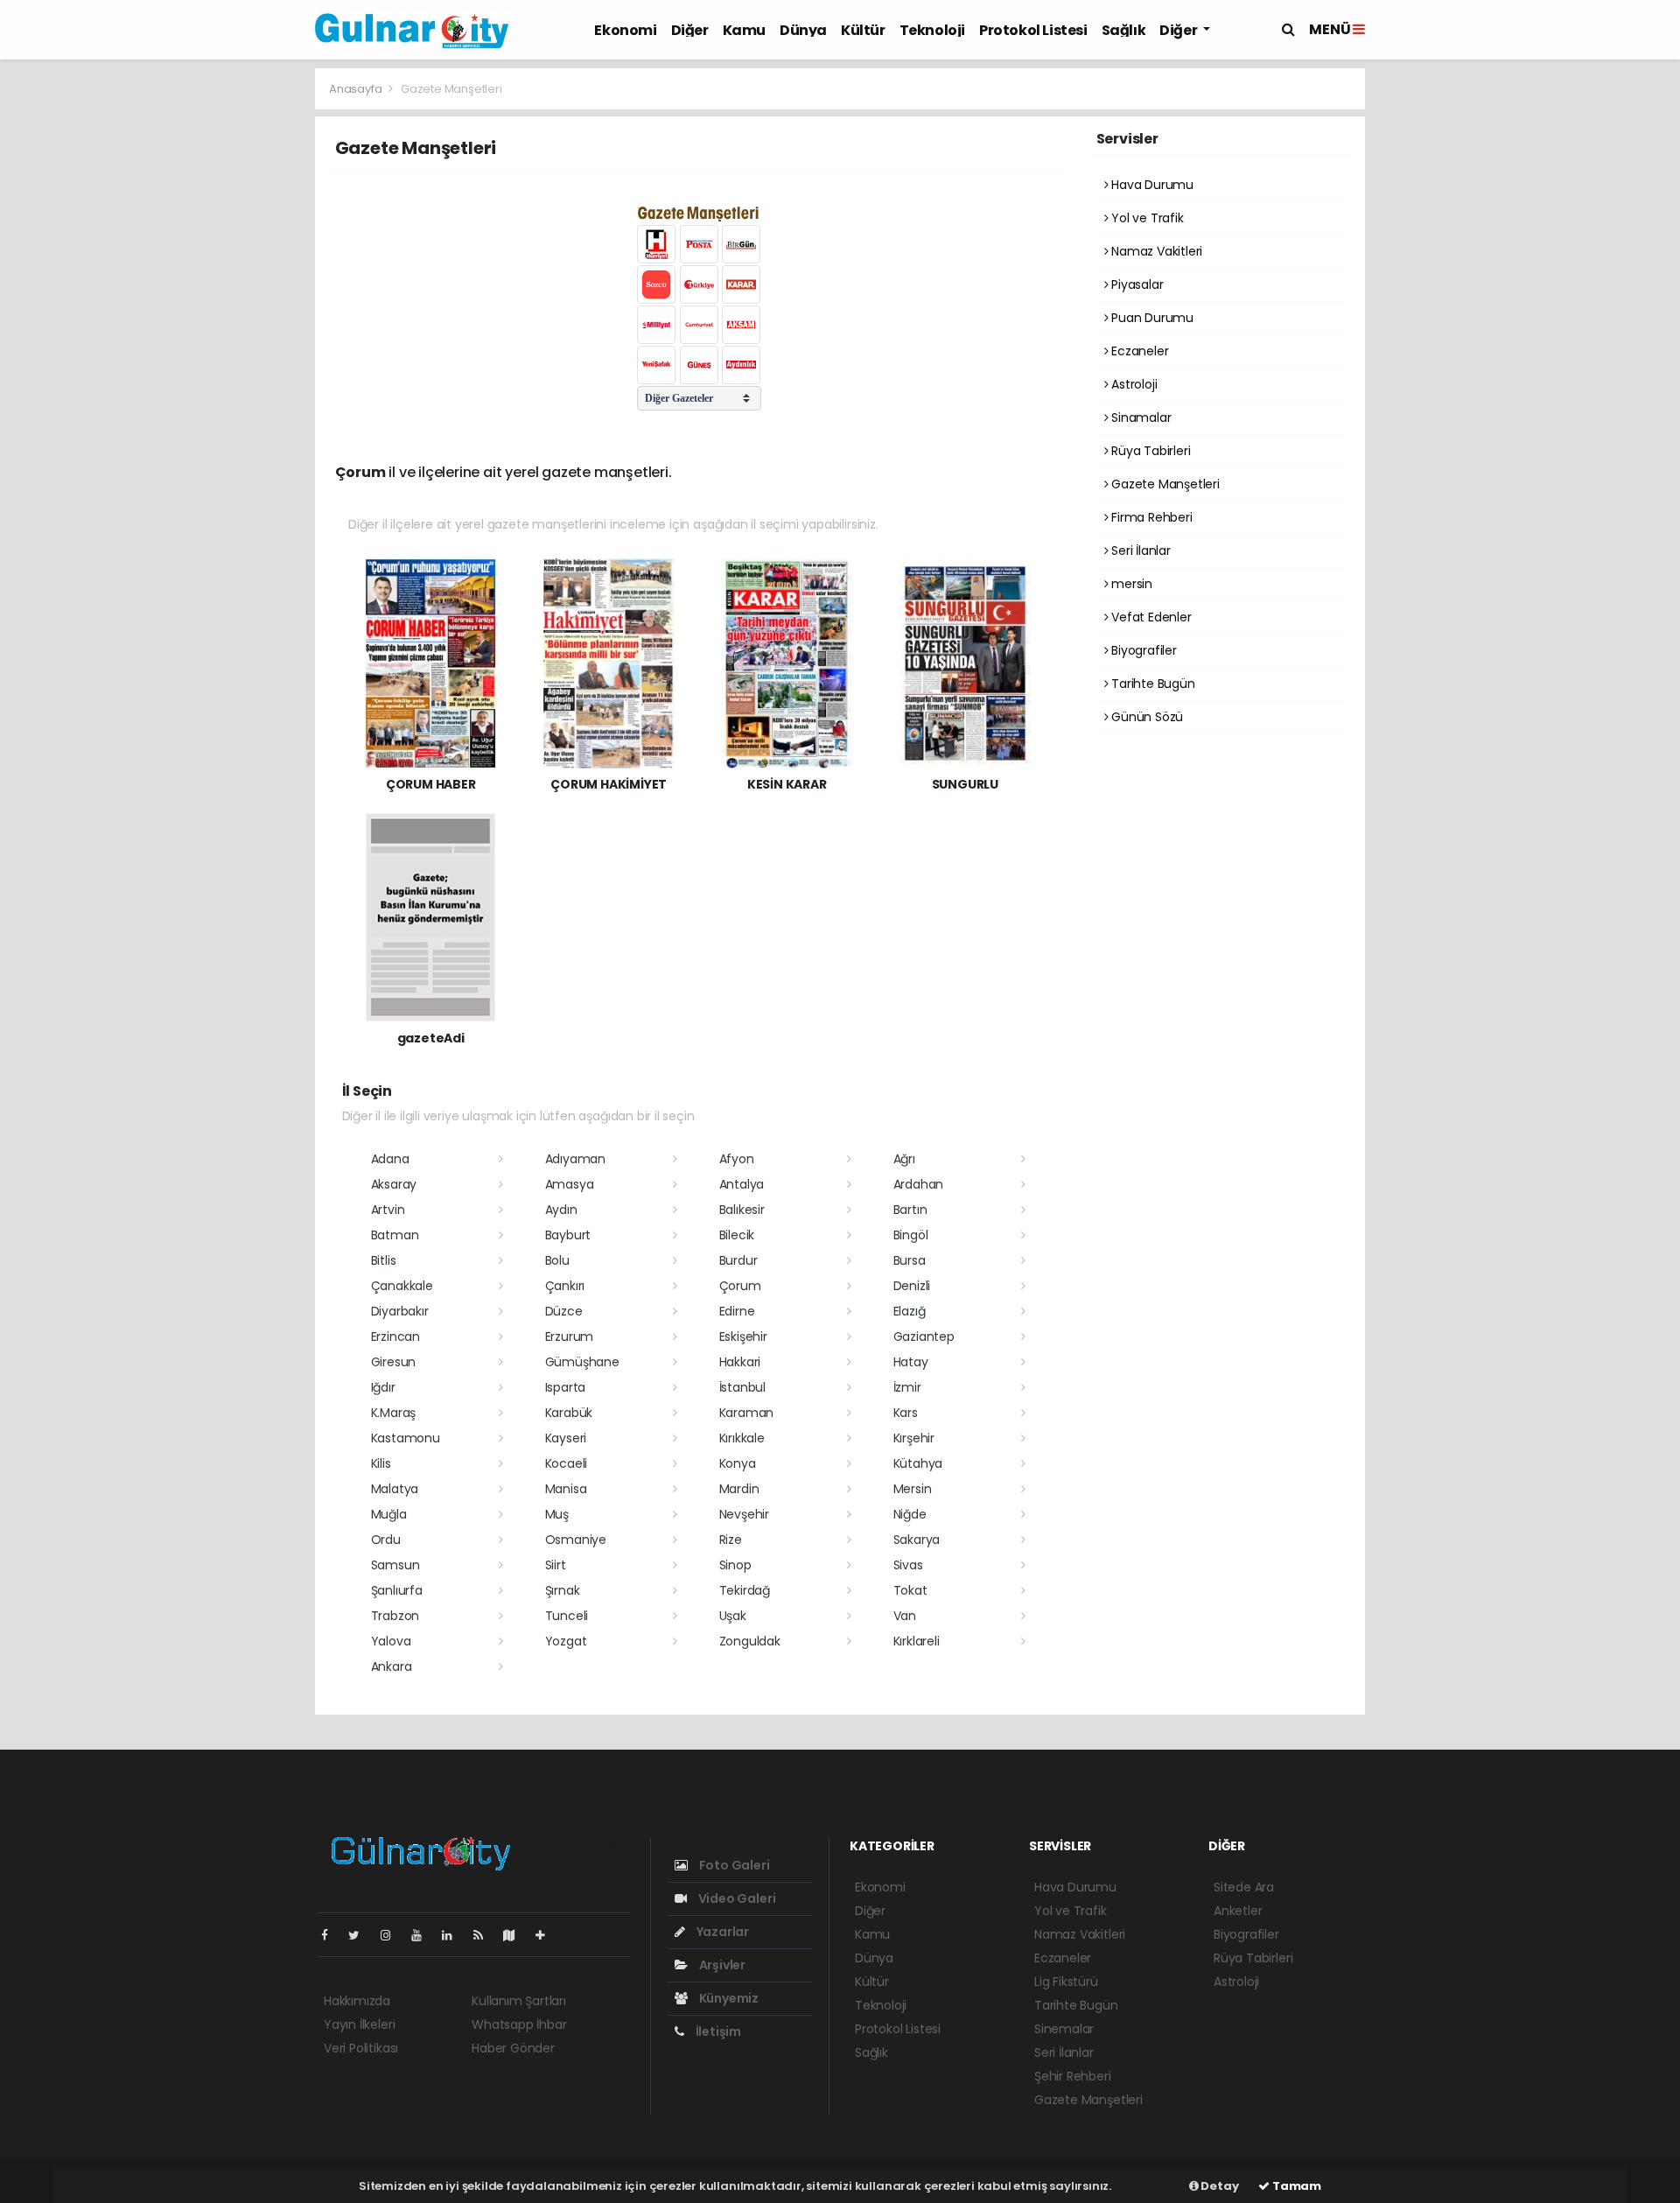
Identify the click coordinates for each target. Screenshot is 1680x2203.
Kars (906, 1413)
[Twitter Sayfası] (361, 1935)
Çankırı (565, 1286)
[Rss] (485, 1935)
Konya (738, 1463)
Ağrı (904, 1159)
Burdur (738, 1260)
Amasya (570, 1184)
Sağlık (1124, 30)
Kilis (381, 1463)
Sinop (735, 1565)
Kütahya (918, 1463)
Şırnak (563, 1590)
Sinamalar (1139, 417)
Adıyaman (575, 1159)
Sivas (908, 1565)
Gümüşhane (582, 1362)
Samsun (395, 1565)
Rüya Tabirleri (1149, 451)
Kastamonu (406, 1438)
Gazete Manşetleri (1164, 484)
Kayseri (566, 1438)
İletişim (717, 2031)
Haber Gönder (513, 2048)
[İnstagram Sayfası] (393, 1935)
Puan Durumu (1151, 318)
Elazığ (910, 1311)
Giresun (394, 1362)
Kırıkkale (742, 1438)
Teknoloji (932, 30)
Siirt (556, 1565)
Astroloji (1132, 384)
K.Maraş (394, 1413)
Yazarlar (721, 1932)
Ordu (386, 1540)
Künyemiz (728, 1998)
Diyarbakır (400, 1311)
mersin (1130, 584)
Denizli (912, 1286)
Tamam (1295, 2186)
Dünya (803, 30)
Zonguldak (750, 1641)
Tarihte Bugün (1151, 684)
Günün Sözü (1145, 717)
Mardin (739, 1489)
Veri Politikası (361, 2048)
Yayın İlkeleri (359, 2024)
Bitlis (384, 1260)
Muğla (389, 1514)
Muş (557, 1514)
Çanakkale (402, 1286)
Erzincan (395, 1337)
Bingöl (911, 1235)
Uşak (733, 1616)
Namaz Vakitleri (1155, 251)
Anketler (1238, 1911)
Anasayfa (357, 89)
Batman (395, 1235)
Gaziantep (924, 1337)
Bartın (910, 1210)
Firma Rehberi (1150, 517)
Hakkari (740, 1362)
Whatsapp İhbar (519, 2024)
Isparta (566, 1387)
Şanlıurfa (397, 1590)
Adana (390, 1159)
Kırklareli (917, 1641)
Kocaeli (567, 1463)
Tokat (910, 1590)
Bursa (910, 1260)
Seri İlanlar (1139, 551)
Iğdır (383, 1387)
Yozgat (566, 1641)
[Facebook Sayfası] (332, 1935)
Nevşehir (744, 1514)
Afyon (737, 1159)
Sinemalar (1064, 2029)
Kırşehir (914, 1438)
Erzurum (570, 1337)
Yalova (391, 1641)
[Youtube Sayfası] (423, 1935)
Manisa (566, 1489)
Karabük (569, 1413)
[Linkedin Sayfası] (454, 1935)
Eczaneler (1138, 351)
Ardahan (919, 1184)
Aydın (561, 1210)
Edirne (737, 1311)
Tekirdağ (745, 1590)
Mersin (913, 1489)
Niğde (910, 1514)
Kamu (744, 30)
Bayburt (568, 1235)
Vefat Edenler (1149, 617)
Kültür (863, 30)
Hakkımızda (357, 2001)
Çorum (740, 1286)
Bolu (557, 1260)
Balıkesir (742, 1210)
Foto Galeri (733, 1865)
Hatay (911, 1362)
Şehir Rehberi (1073, 2076)
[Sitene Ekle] (547, 1935)
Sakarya (917, 1540)
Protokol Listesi (1033, 30)
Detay (1219, 2186)
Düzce (564, 1311)
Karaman (747, 1413)
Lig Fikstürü (1066, 1982)
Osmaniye (576, 1540)
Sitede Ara (1244, 1887)
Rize (731, 1540)
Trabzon (395, 1616)
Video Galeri (735, 1898)
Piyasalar (1135, 284)
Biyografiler (1142, 650)
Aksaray (394, 1184)
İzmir (907, 1387)
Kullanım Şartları (519, 2001)
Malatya (395, 1489)
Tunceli (567, 1616)
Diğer (690, 30)
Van (905, 1616)
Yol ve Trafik (1145, 218)
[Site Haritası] (516, 1935)
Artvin (388, 1210)
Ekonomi (625, 30)
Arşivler (721, 1965)
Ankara (392, 1666)
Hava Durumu (1151, 185)
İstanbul (742, 1387)
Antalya (742, 1184)
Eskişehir (743, 1337)
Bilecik (737, 1235)
